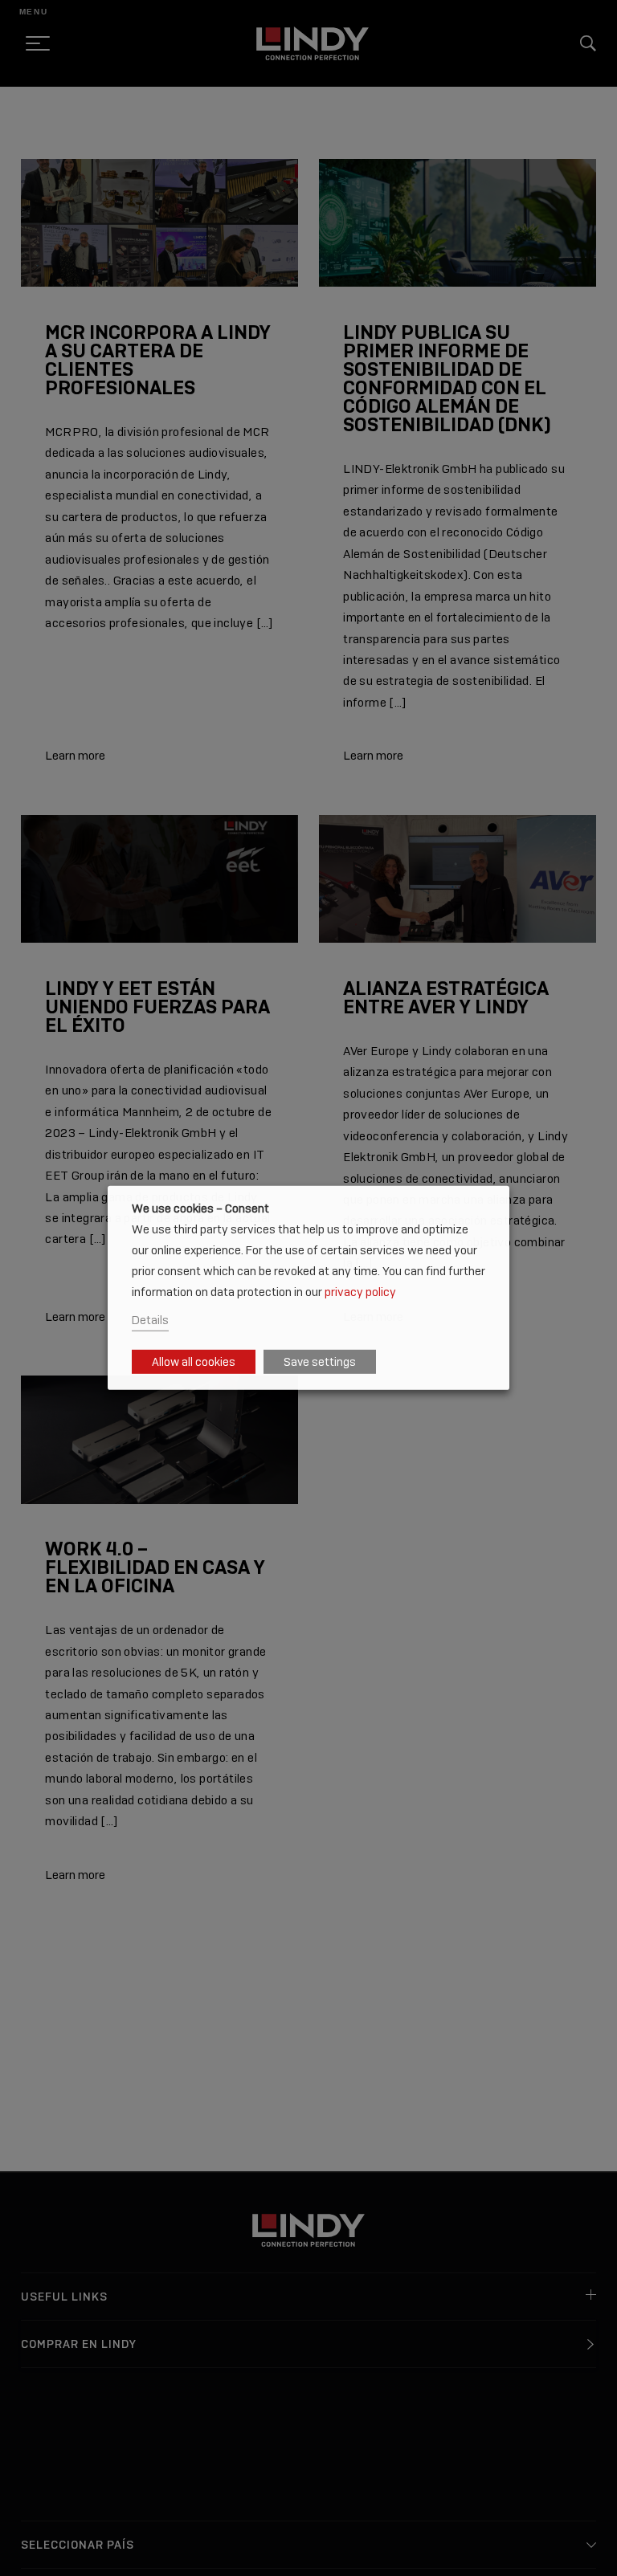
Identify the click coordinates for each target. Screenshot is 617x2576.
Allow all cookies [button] (194, 1362)
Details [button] (150, 1320)
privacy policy (360, 1291)
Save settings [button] (320, 1362)
